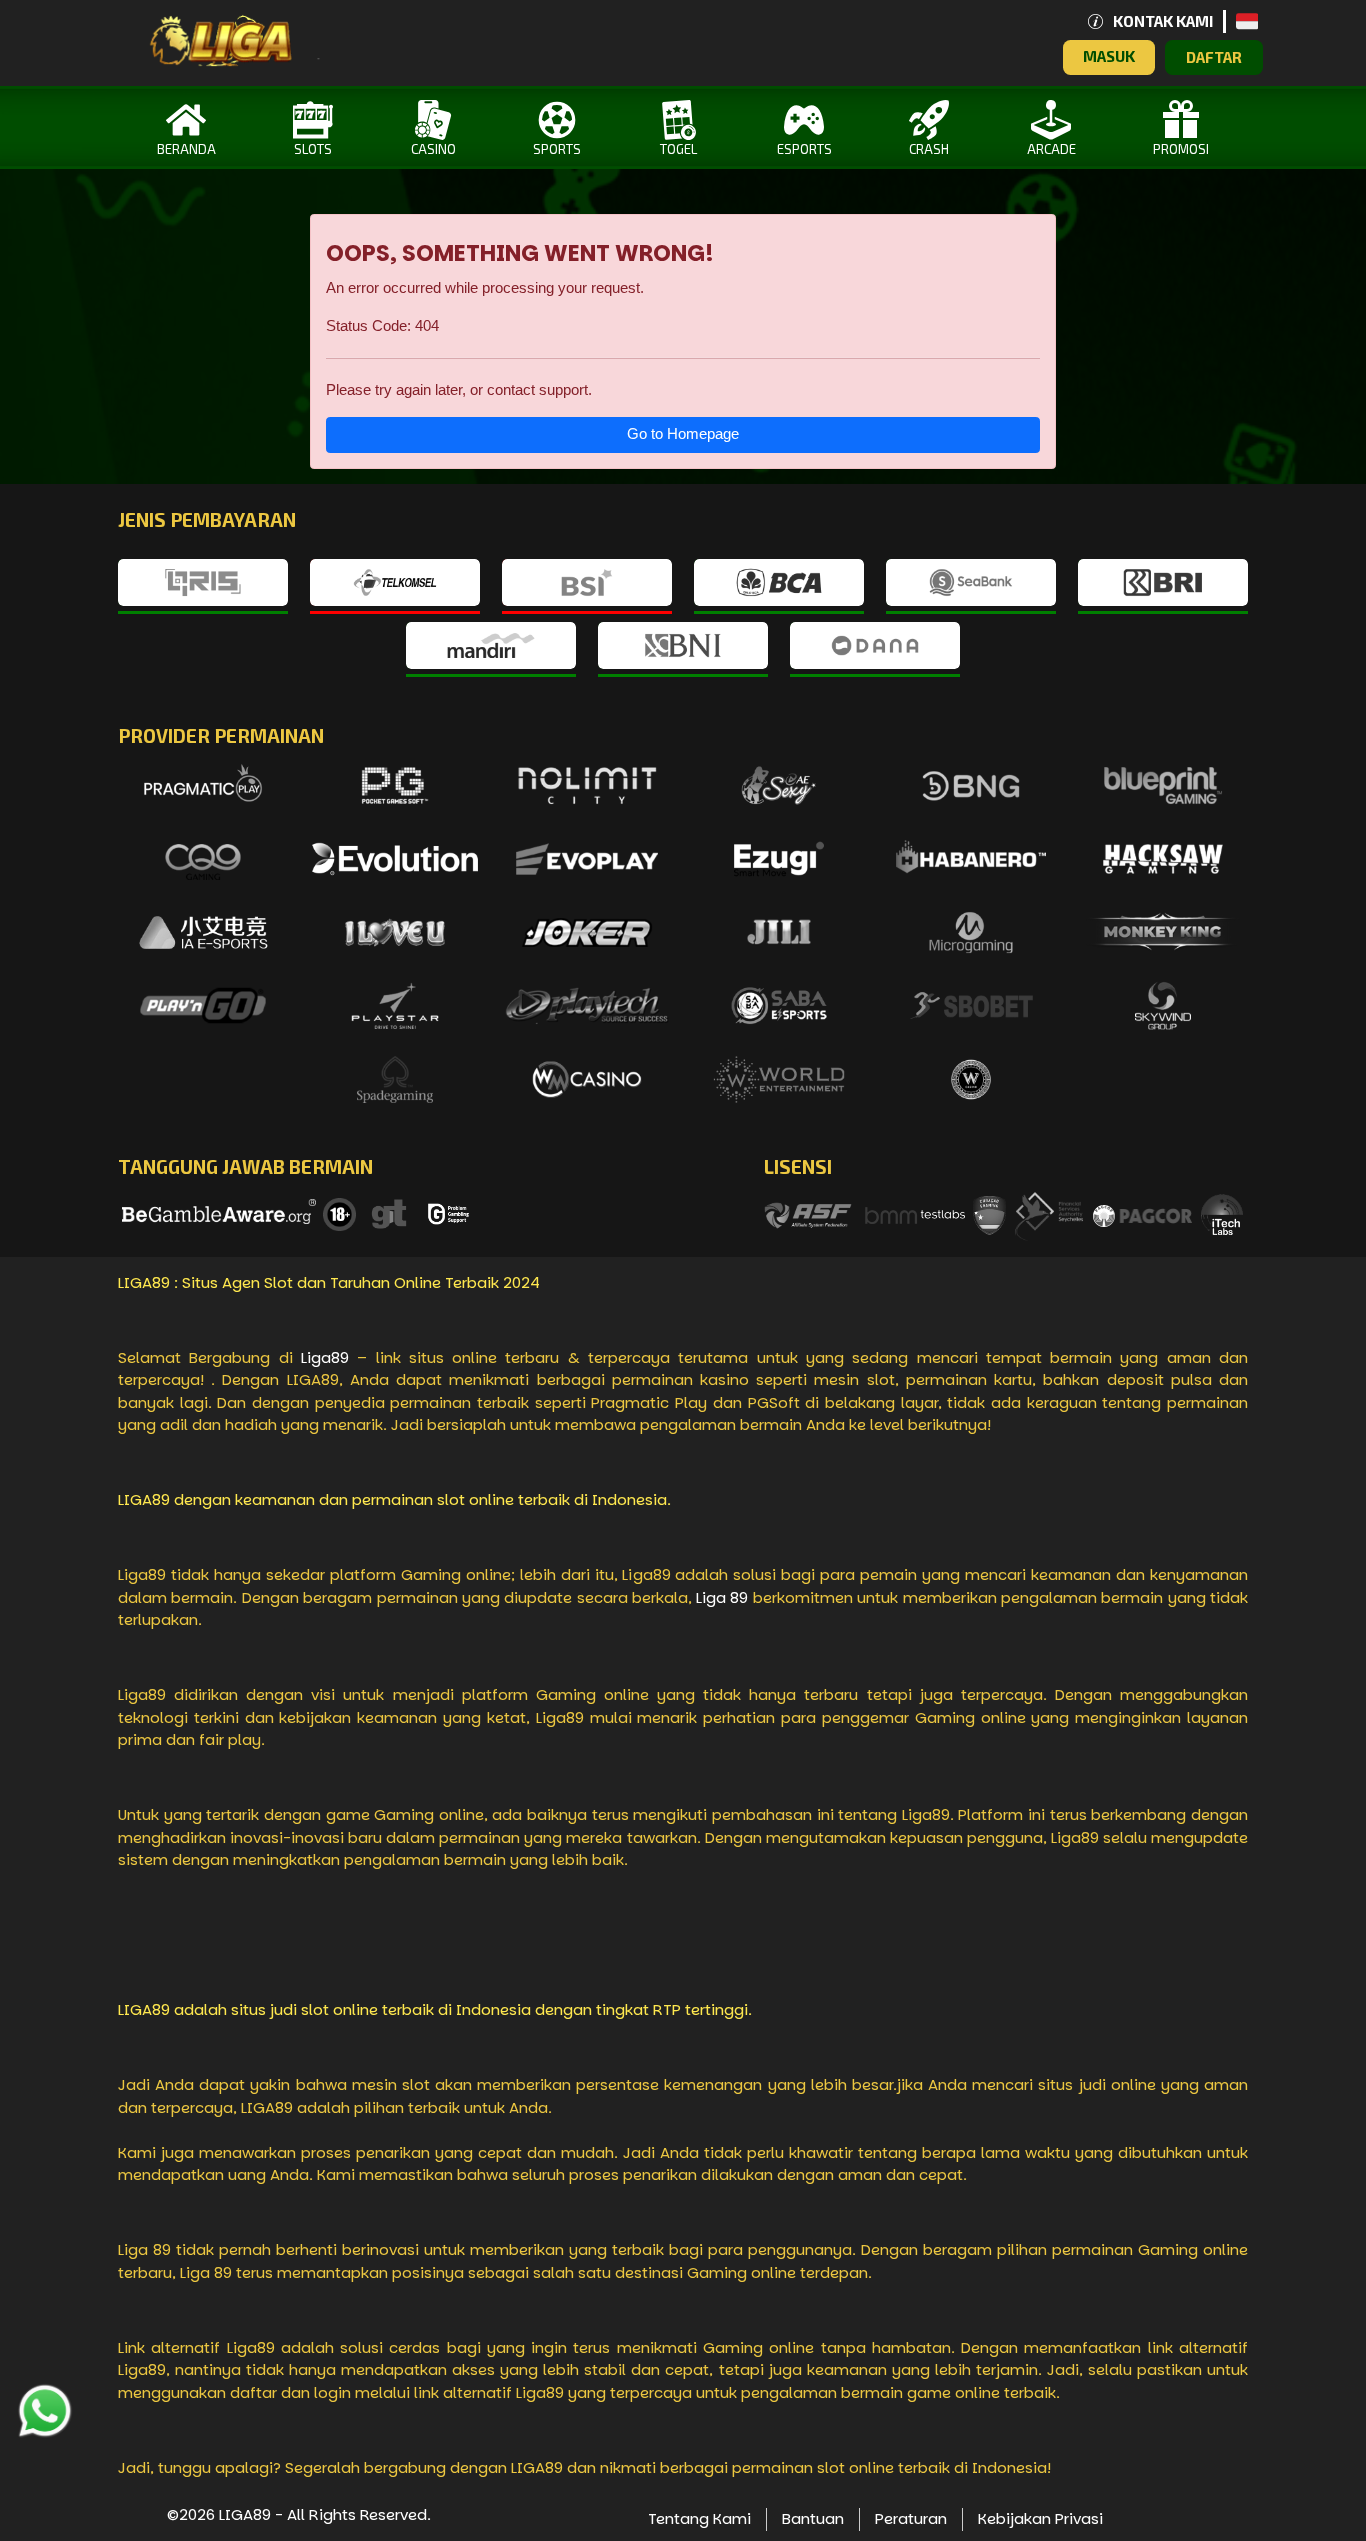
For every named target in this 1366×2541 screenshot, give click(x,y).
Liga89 (325, 1357)
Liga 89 (722, 1597)
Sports (557, 149)
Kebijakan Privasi (1040, 2518)
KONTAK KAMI (1163, 21)
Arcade (1051, 149)
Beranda (186, 149)
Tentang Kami (699, 2518)
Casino (433, 149)
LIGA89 (245, 2514)
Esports (804, 149)
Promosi (1181, 149)
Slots (313, 149)
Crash (929, 149)
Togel (678, 149)
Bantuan (813, 2518)
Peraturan (911, 2518)
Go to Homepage (683, 433)
